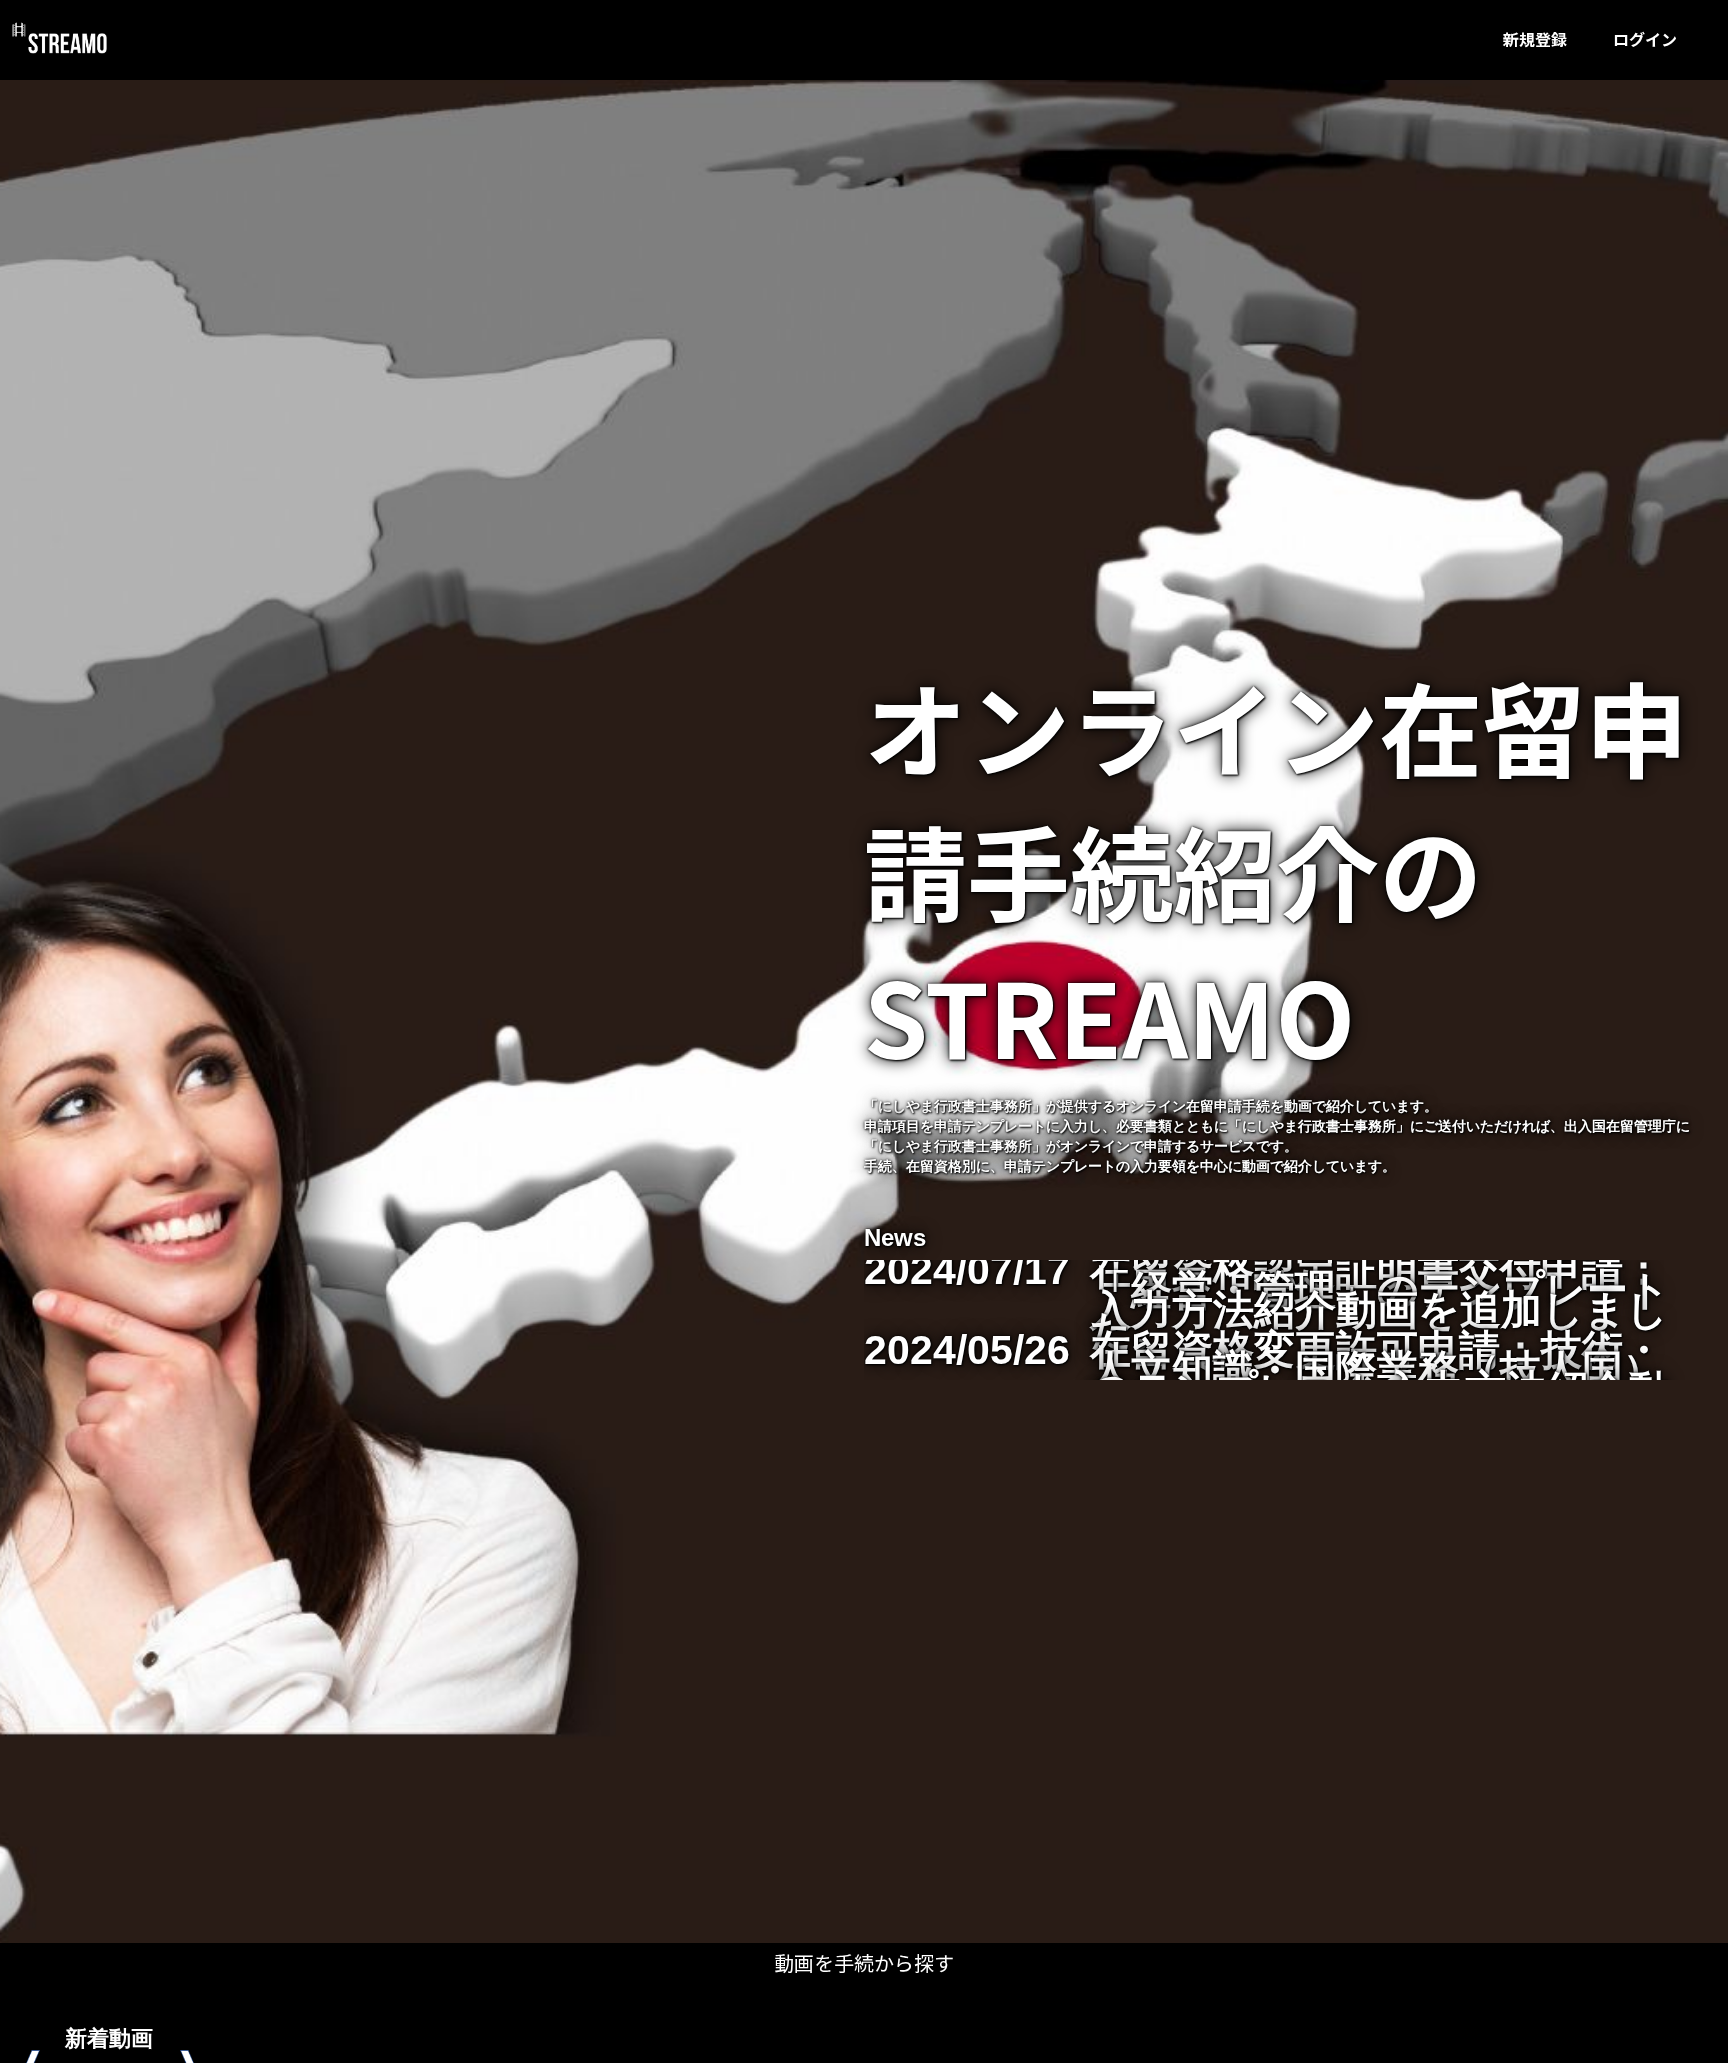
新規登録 (1535, 39)
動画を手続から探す (864, 1962)
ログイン (1645, 39)
